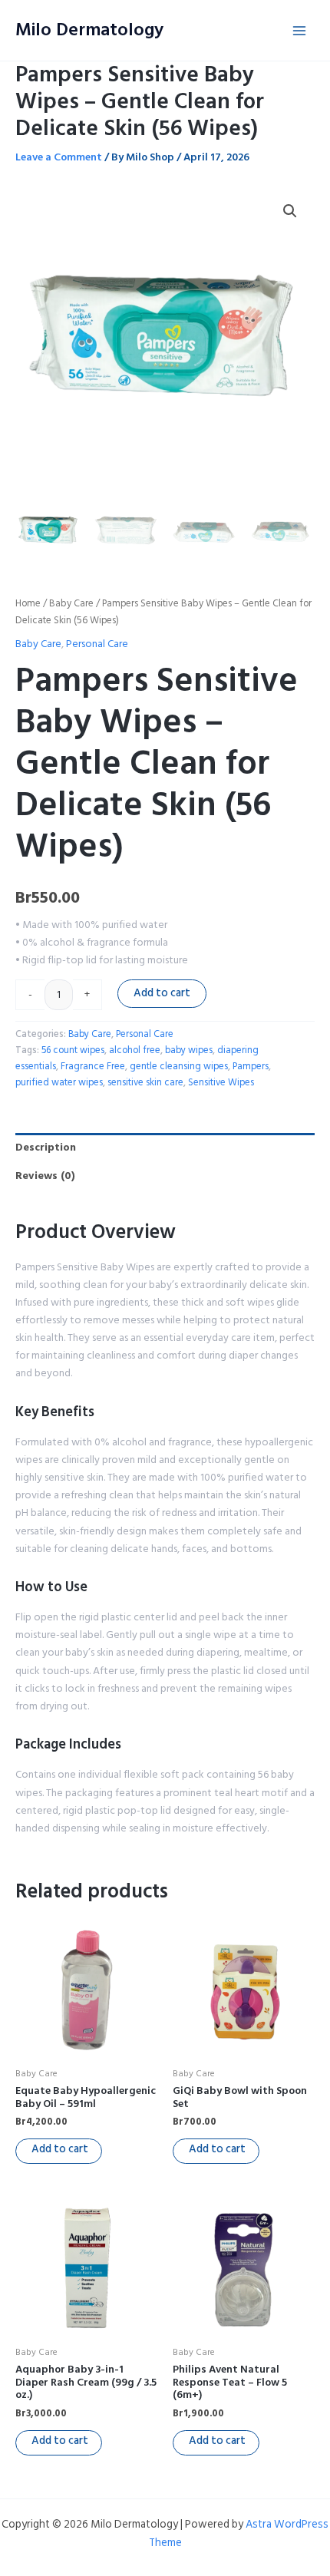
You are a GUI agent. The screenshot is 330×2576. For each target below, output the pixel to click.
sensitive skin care (145, 1082)
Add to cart (162, 993)
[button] (290, 211)
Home (28, 603)
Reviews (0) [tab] (45, 1176)
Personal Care (97, 644)
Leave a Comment (59, 157)
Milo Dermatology (89, 30)
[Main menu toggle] (299, 31)
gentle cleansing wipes (179, 1066)
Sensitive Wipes (221, 1082)
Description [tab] (46, 1147)
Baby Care (71, 603)
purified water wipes (59, 1082)
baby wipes (189, 1050)
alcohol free (135, 1050)
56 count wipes (73, 1050)
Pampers (251, 1066)
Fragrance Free (93, 1066)
